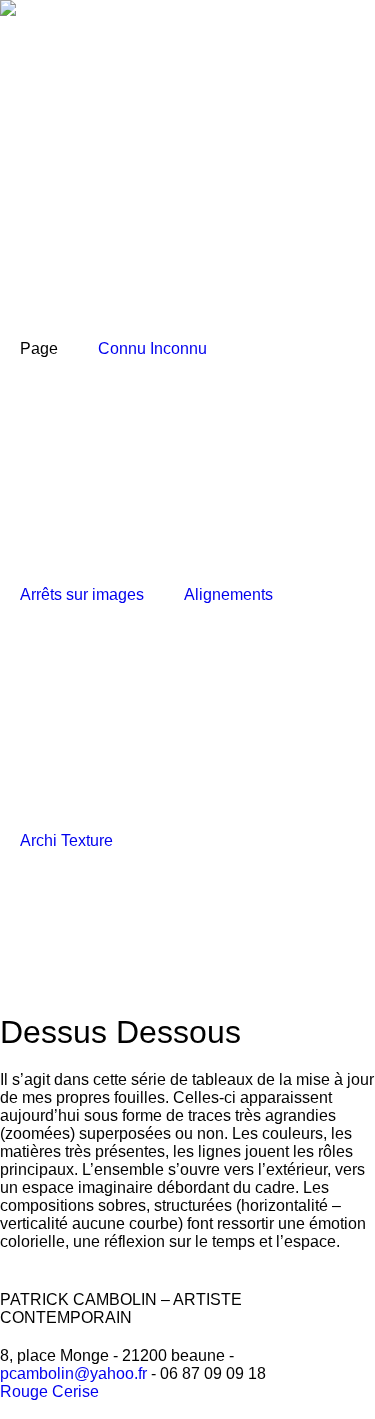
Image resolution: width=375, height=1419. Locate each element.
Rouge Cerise (49, 1391)
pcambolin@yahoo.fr (73, 1373)
